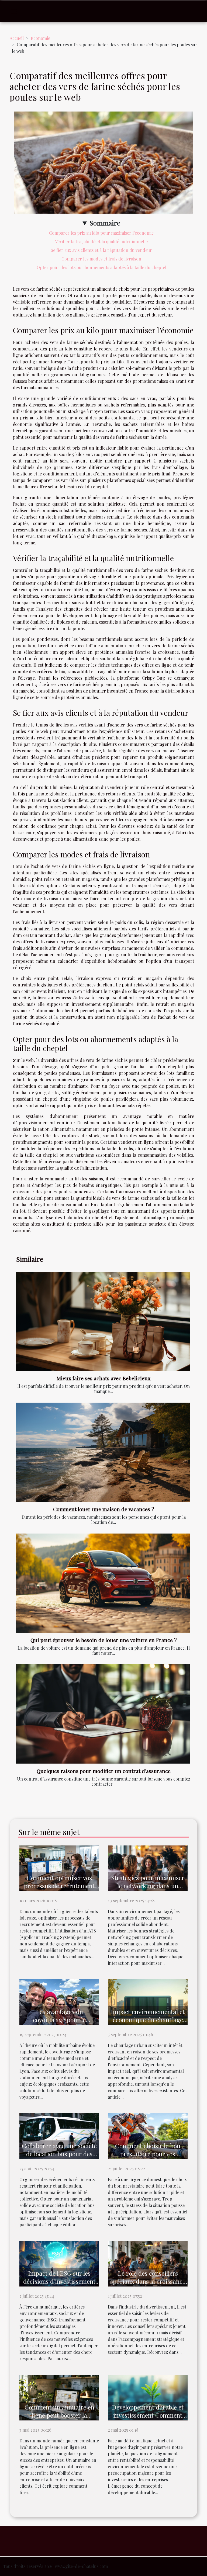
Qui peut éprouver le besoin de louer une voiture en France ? (104, 1640)
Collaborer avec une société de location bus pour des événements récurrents (59, 2154)
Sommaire (105, 223)
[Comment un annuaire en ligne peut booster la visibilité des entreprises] (59, 2397)
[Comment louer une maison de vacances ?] (103, 1452)
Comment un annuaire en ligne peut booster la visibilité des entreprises (59, 2415)
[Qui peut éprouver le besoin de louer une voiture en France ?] (103, 1583)
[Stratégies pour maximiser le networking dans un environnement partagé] (148, 1868)
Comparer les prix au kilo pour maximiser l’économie (101, 233)
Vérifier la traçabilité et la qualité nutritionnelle (101, 241)
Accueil (17, 38)
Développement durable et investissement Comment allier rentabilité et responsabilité (148, 2419)
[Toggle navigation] (14, 11)
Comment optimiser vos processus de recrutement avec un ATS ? (59, 1886)
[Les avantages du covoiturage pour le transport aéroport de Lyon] (59, 2002)
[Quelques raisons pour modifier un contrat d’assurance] (103, 1714)
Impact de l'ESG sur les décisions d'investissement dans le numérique (59, 2281)
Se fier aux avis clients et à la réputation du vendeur (101, 250)
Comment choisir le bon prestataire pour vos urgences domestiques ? (148, 2154)
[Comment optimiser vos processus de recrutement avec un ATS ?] (59, 1868)
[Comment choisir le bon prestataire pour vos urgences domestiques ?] (148, 2135)
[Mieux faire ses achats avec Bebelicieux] (103, 1321)
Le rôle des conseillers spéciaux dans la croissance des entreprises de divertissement (148, 2285)
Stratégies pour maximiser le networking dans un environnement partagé (148, 1886)
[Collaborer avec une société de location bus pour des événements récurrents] (59, 2135)
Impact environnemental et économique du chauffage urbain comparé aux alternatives (148, 2024)
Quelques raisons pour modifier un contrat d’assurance (104, 1771)
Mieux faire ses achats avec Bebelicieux (103, 1378)
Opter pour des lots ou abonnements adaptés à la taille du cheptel (101, 267)
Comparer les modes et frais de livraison (101, 259)
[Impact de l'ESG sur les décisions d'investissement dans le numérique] (59, 2263)
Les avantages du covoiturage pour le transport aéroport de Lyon (59, 2020)
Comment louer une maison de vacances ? (104, 1509)
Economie (40, 38)
